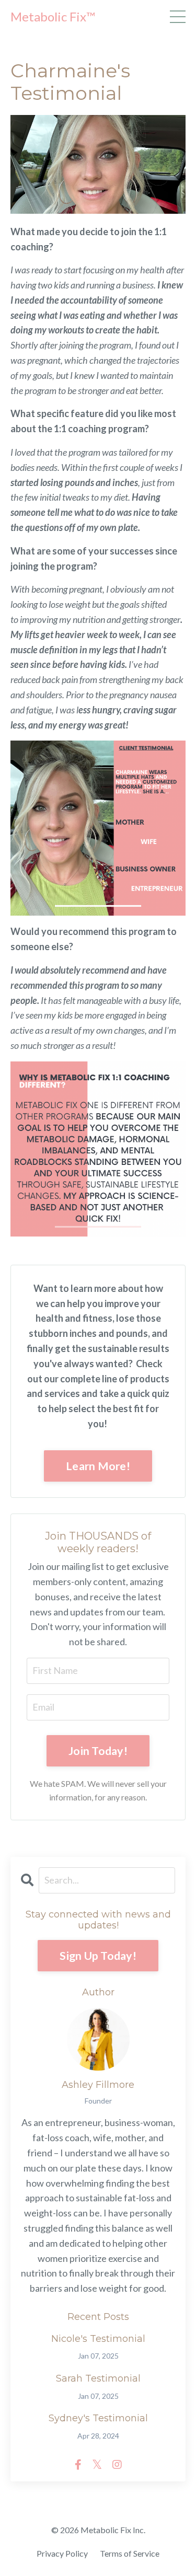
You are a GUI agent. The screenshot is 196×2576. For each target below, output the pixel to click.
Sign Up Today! (98, 1956)
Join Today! (98, 1751)
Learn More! (98, 1466)
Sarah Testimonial (98, 2379)
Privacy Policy (62, 2553)
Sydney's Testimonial (98, 2418)
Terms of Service (130, 2553)
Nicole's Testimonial (98, 2339)
